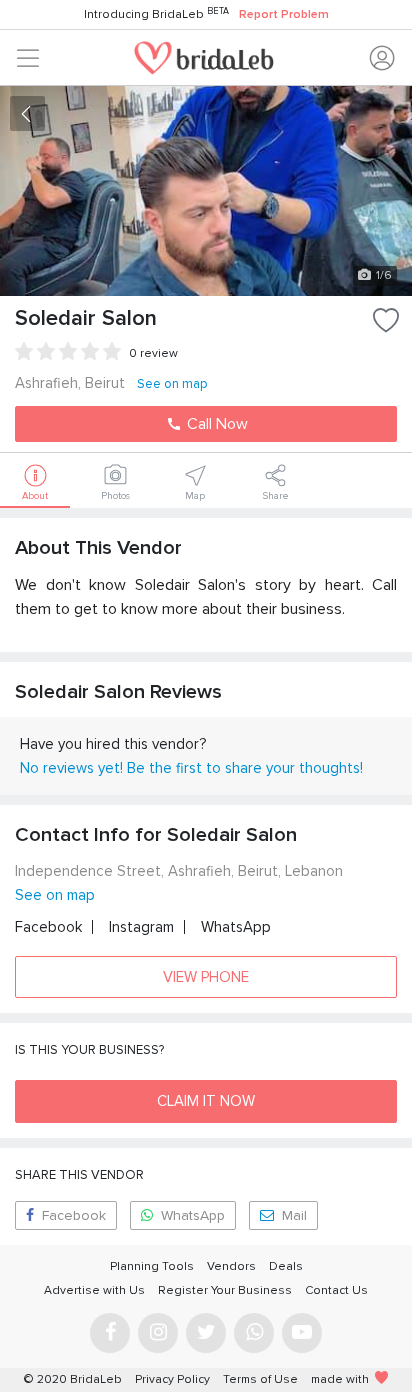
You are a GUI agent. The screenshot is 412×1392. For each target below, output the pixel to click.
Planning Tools (152, 1266)
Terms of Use (260, 1379)
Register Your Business (225, 1290)
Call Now (215, 424)
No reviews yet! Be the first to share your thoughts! (191, 768)
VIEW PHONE (206, 977)
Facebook (48, 927)
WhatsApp (236, 927)
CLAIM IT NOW (206, 1101)
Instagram (141, 927)
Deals (286, 1266)
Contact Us (336, 1290)
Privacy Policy (172, 1379)
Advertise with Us (94, 1290)
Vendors (231, 1266)
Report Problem (284, 14)
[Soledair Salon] (206, 191)
